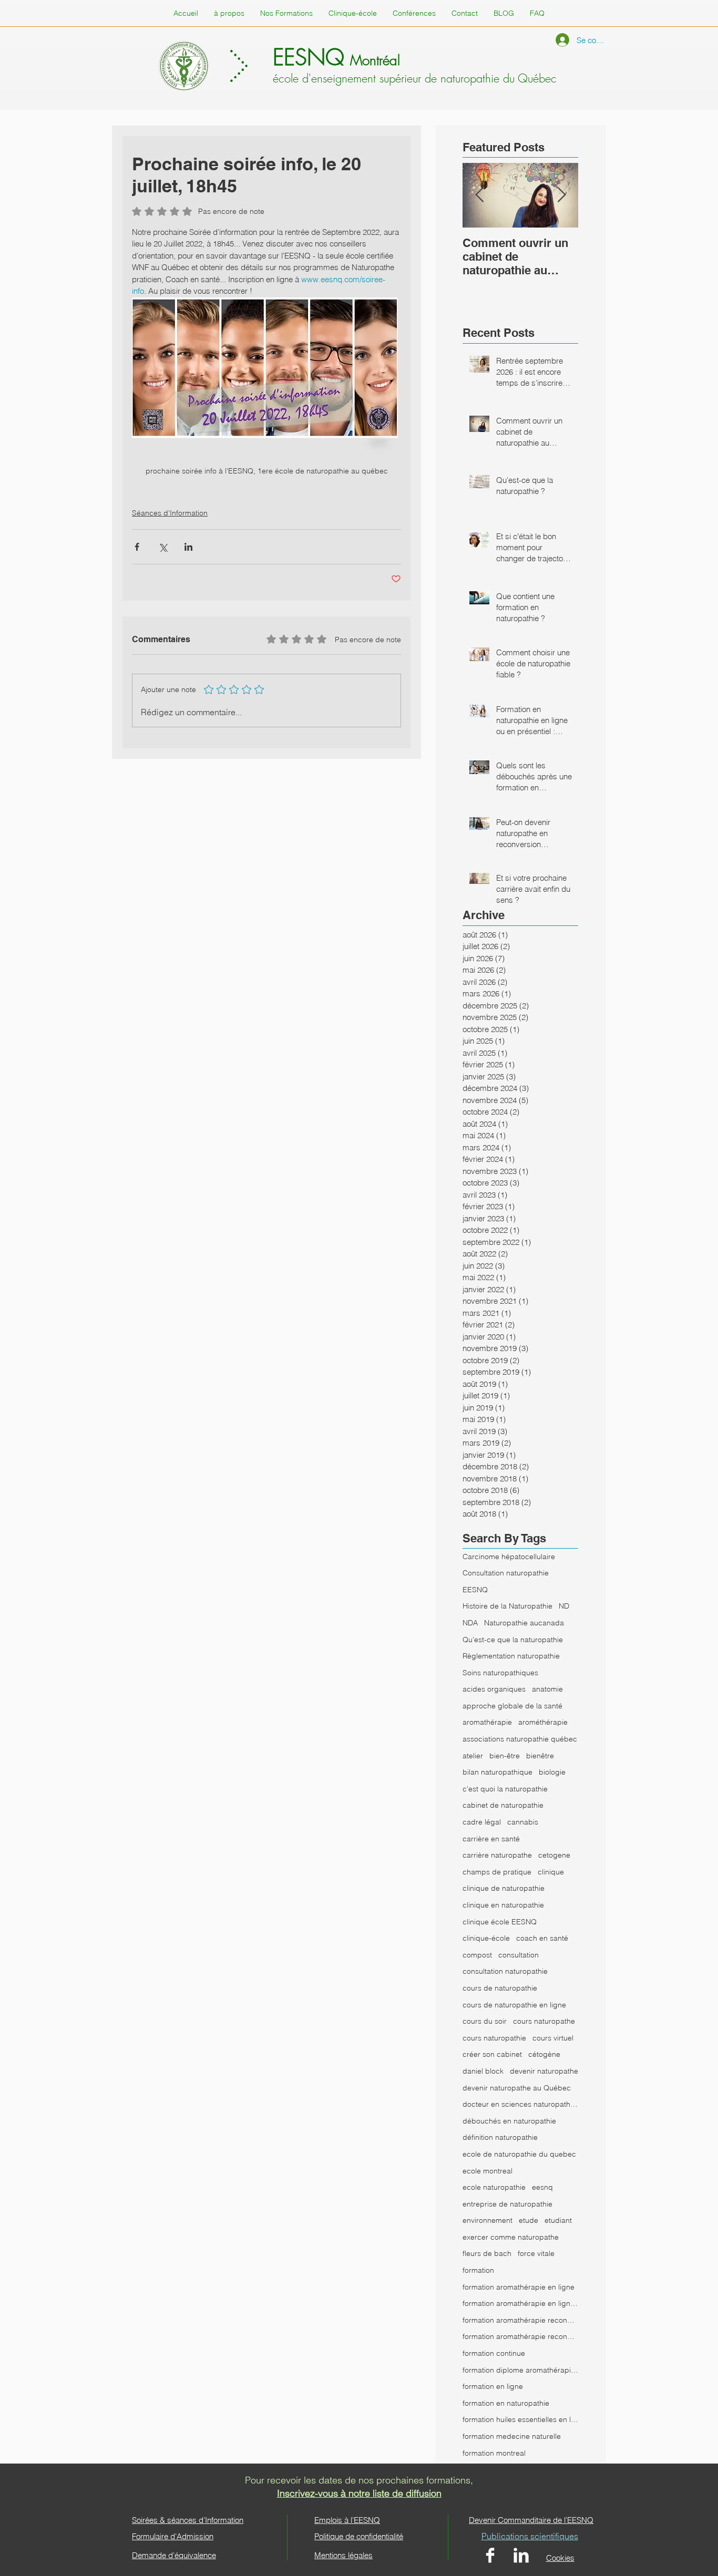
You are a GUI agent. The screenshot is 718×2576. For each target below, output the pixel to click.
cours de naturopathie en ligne (514, 2005)
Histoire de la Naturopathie (507, 1606)
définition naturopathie (500, 2137)
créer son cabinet (492, 2054)
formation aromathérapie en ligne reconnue (520, 2303)
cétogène (544, 2054)
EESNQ (475, 1590)
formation (478, 2270)
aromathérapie (487, 1722)
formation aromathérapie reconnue (520, 2320)
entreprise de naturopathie (507, 2204)
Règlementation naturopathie (511, 1656)
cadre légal (482, 1822)
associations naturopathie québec (520, 1739)
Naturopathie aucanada (524, 1623)
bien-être (505, 1756)
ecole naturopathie (494, 2187)
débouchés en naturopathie (509, 2121)
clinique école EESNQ (500, 1922)
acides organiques (494, 1689)
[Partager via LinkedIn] (188, 547)
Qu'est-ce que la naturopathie (513, 1640)
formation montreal (494, 2453)
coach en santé (542, 1938)
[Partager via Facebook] (137, 547)
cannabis (523, 1822)
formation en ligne (493, 2386)
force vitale (536, 2253)
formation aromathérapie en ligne (519, 2287)
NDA (470, 1623)
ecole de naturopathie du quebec (519, 2154)
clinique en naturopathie (503, 1905)
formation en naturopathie (506, 2403)
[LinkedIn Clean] (521, 2555)
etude (529, 2220)
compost (477, 1955)
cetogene (554, 1855)
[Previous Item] (479, 196)
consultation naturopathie (505, 1971)
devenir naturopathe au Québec (517, 2088)
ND (564, 1606)
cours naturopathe (544, 2021)
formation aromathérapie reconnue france (520, 2336)
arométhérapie (543, 1722)
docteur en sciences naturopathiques (520, 2104)
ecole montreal (488, 2171)
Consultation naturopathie (506, 1573)
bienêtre (540, 1756)
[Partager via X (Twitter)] (163, 547)
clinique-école (486, 1938)
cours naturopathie (494, 2038)
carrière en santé (491, 1839)
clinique (551, 1872)
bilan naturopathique (498, 1772)
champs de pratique (497, 1872)
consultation (519, 1955)
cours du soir (485, 2021)
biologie (552, 1772)
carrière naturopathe (497, 1855)
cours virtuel (553, 2038)
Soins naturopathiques (500, 1673)
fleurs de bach (487, 2253)
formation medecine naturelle (512, 2436)
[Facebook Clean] (490, 2555)
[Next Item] (561, 196)
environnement (488, 2220)
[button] (537, 13)
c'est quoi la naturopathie (505, 1789)
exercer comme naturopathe (511, 2237)
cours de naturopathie (500, 1988)
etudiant (558, 2220)
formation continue (494, 2353)
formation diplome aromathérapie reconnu (520, 2370)
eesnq (542, 2187)
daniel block (483, 2071)
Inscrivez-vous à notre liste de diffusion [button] (359, 2493)
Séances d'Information (170, 513)
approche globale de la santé (512, 1706)
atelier (473, 1756)
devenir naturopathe (544, 2071)
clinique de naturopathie (504, 1888)
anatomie (547, 1689)
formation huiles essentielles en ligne (520, 2419)
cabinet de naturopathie (503, 1805)
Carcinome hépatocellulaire (509, 1557)
